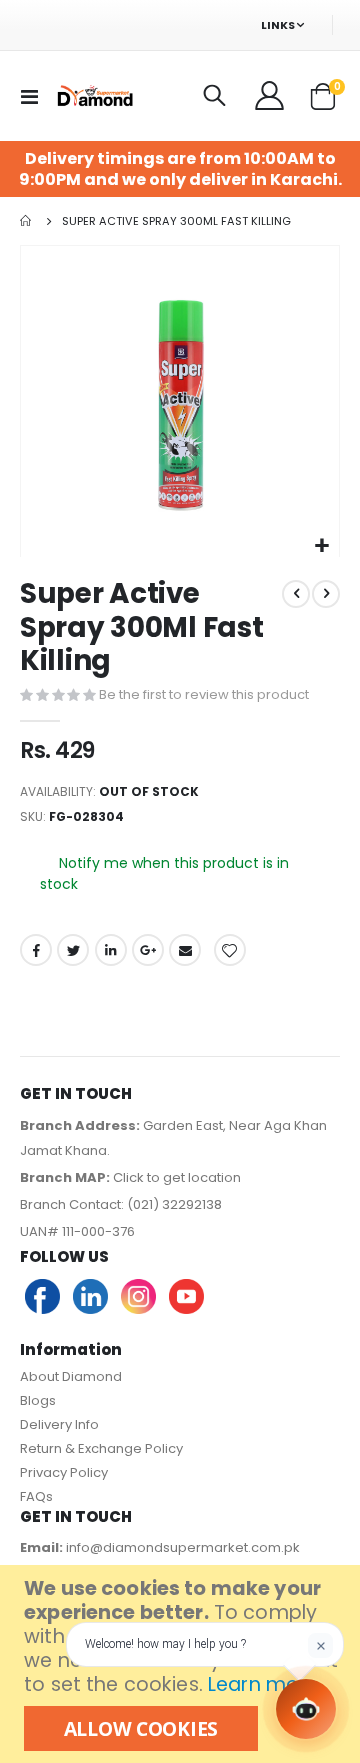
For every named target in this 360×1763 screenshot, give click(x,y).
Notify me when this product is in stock (165, 874)
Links (278, 25)
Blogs (38, 1400)
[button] (321, 546)
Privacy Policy (64, 1472)
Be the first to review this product (204, 694)
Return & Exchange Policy (101, 1448)
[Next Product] (326, 594)
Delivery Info (59, 1424)
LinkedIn (111, 950)
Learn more (263, 1684)
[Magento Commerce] (94, 95)
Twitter (73, 950)
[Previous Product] (296, 594)
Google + (148, 950)
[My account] (271, 96)
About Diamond (71, 1376)
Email (185, 950)
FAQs (36, 1496)
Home (27, 221)
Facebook (36, 950)
